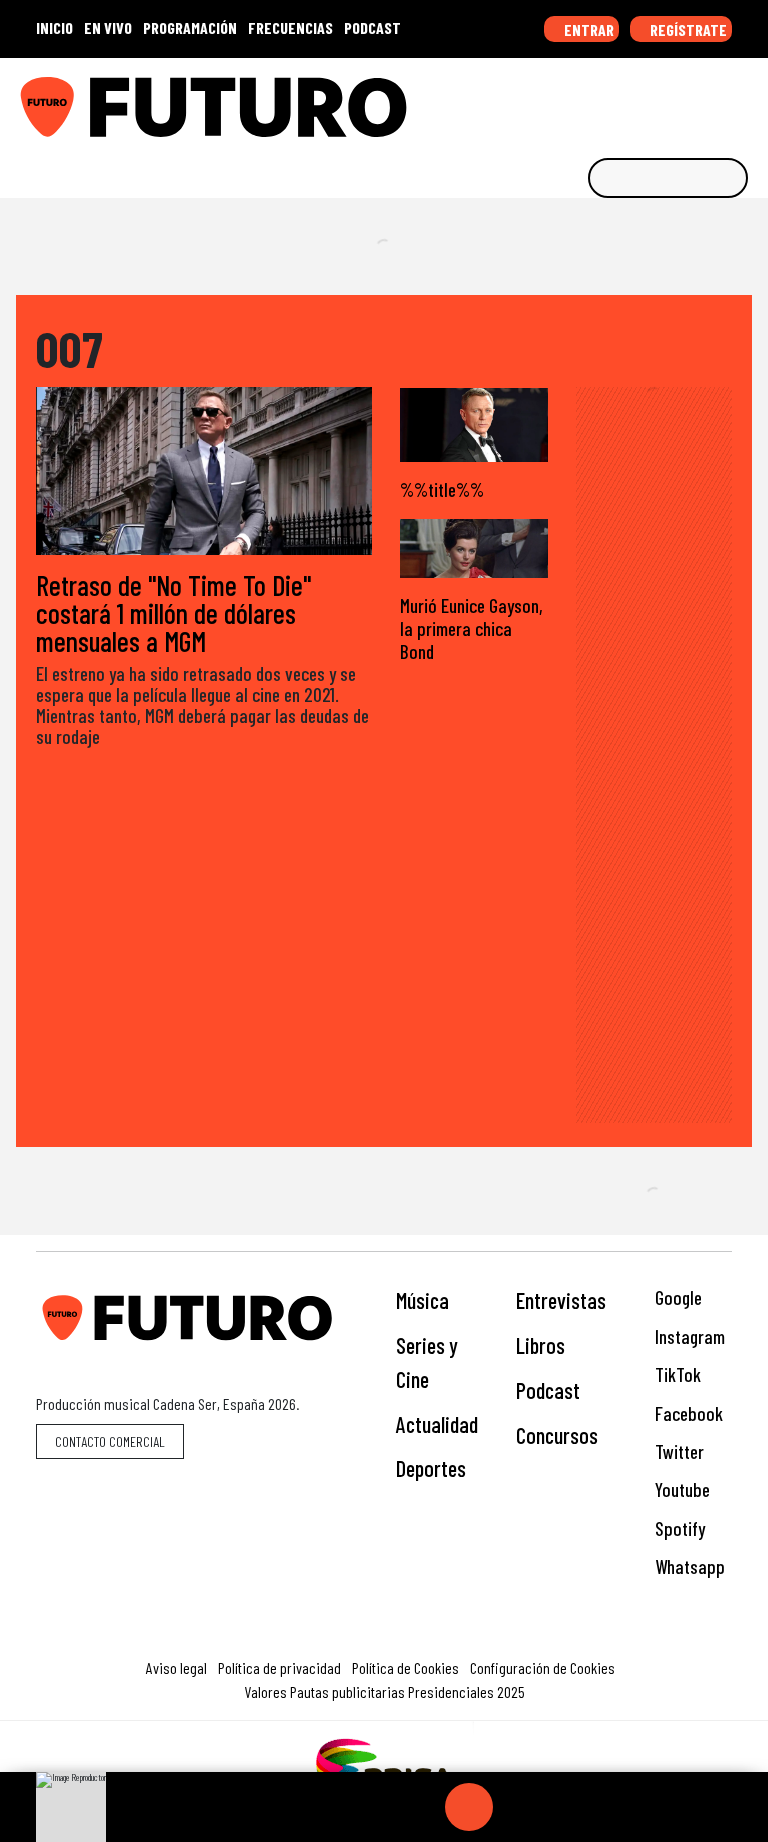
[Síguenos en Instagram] (561, 100)
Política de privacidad (279, 1667)
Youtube (680, 1489)
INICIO (54, 27)
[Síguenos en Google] (530, 100)
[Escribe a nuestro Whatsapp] (747, 100)
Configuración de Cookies (542, 1667)
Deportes (431, 1468)
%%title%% (442, 489)
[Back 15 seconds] (421, 1807)
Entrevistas (561, 1300)
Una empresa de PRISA (384, 1764)
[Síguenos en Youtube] (685, 100)
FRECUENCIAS (290, 27)
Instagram (688, 1336)
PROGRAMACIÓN (190, 27)
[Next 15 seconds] (517, 1807)
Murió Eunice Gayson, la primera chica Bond (471, 628)
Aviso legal (176, 1667)
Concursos (557, 1435)
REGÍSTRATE (687, 29)
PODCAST (372, 27)
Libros (540, 1345)
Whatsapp (688, 1566)
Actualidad (437, 1424)
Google (676, 1297)
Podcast (548, 1390)
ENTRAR (587, 29)
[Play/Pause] (469, 1807)
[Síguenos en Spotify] (716, 100)
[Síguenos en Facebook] (623, 100)
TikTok (676, 1374)
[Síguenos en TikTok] (592, 100)
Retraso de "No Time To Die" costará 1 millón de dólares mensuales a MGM (173, 613)
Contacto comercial (110, 1441)
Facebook (687, 1413)
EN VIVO (108, 27)
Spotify (678, 1528)
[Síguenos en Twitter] (654, 100)
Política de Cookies (405, 1667)
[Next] (565, 1807)
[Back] (373, 1807)
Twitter (677, 1451)
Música (422, 1300)
